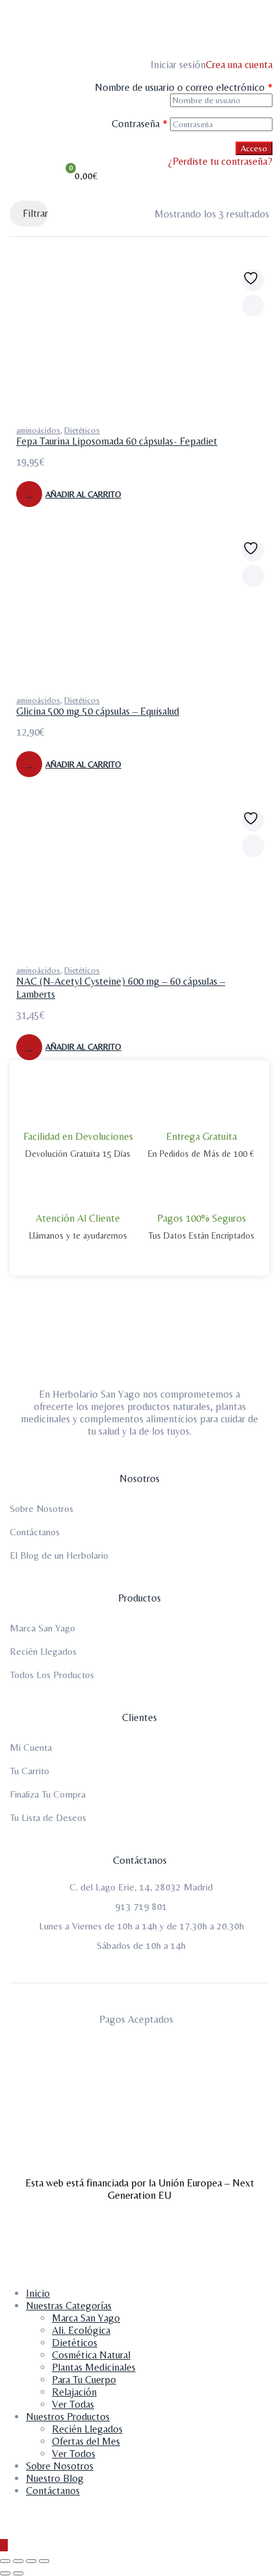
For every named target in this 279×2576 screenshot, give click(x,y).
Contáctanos (35, 1532)
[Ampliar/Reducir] (5, 2561)
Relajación (74, 2392)
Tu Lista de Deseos (48, 1817)
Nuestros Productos (68, 2417)
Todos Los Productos (52, 1675)
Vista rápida (253, 306)
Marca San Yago (42, 1628)
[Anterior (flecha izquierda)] (5, 2573)
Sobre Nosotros (42, 1508)
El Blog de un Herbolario (59, 1555)
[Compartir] (31, 2561)
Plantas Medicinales (94, 2367)
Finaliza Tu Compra (48, 1794)
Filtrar (35, 213)
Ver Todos (74, 2454)
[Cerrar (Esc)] (44, 2561)
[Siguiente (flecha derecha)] (18, 2573)
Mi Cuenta (31, 1747)
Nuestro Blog (55, 2478)
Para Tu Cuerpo (84, 2380)
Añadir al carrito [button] (83, 494)
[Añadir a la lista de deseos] (253, 280)
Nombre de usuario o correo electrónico (184, 87)
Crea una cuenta (239, 65)
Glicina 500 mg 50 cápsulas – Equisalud (98, 711)
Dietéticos (82, 430)
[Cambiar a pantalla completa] (18, 2561)
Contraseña (139, 124)
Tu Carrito (30, 1771)
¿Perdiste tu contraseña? (220, 161)
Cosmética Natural (91, 2355)
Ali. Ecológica (81, 2330)
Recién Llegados (43, 1651)
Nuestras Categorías (69, 2306)
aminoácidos (38, 430)
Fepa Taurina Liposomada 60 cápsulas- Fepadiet (117, 441)
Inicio (38, 2293)
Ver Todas (73, 2404)
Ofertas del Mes (86, 2441)
